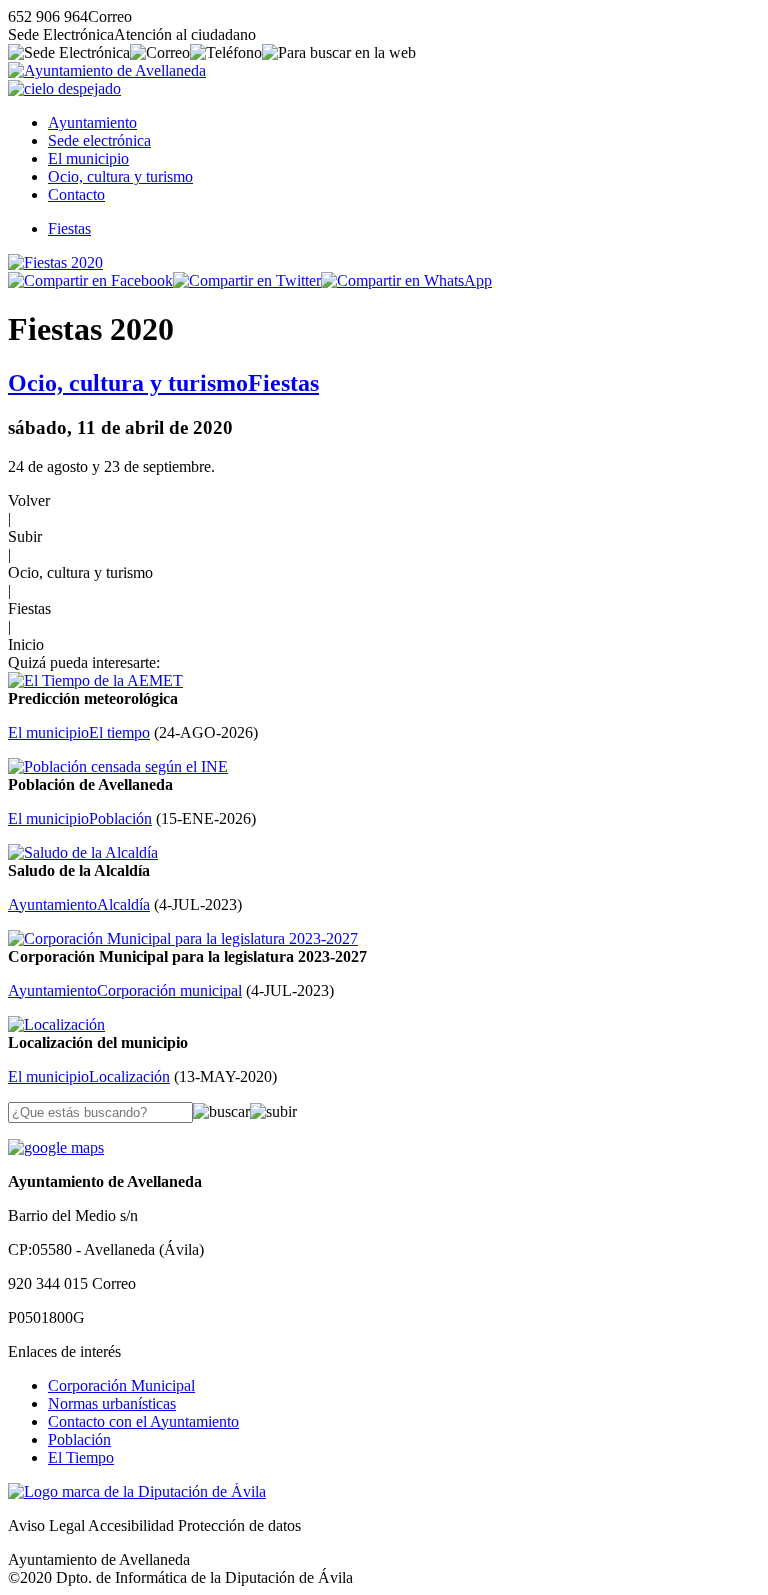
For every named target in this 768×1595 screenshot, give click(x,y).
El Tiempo (81, 1457)
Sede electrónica (99, 140)
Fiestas (69, 228)
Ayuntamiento (92, 122)
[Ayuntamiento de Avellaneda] (107, 70)
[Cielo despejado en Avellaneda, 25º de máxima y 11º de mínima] (64, 88)
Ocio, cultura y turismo (120, 176)
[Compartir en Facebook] (90, 280)
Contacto (76, 194)
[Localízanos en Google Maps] (56, 1147)
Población (79, 1439)
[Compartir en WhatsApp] (406, 280)
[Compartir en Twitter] (247, 280)
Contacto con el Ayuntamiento (143, 1421)
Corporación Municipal (121, 1385)
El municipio (88, 158)
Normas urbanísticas (112, 1403)
